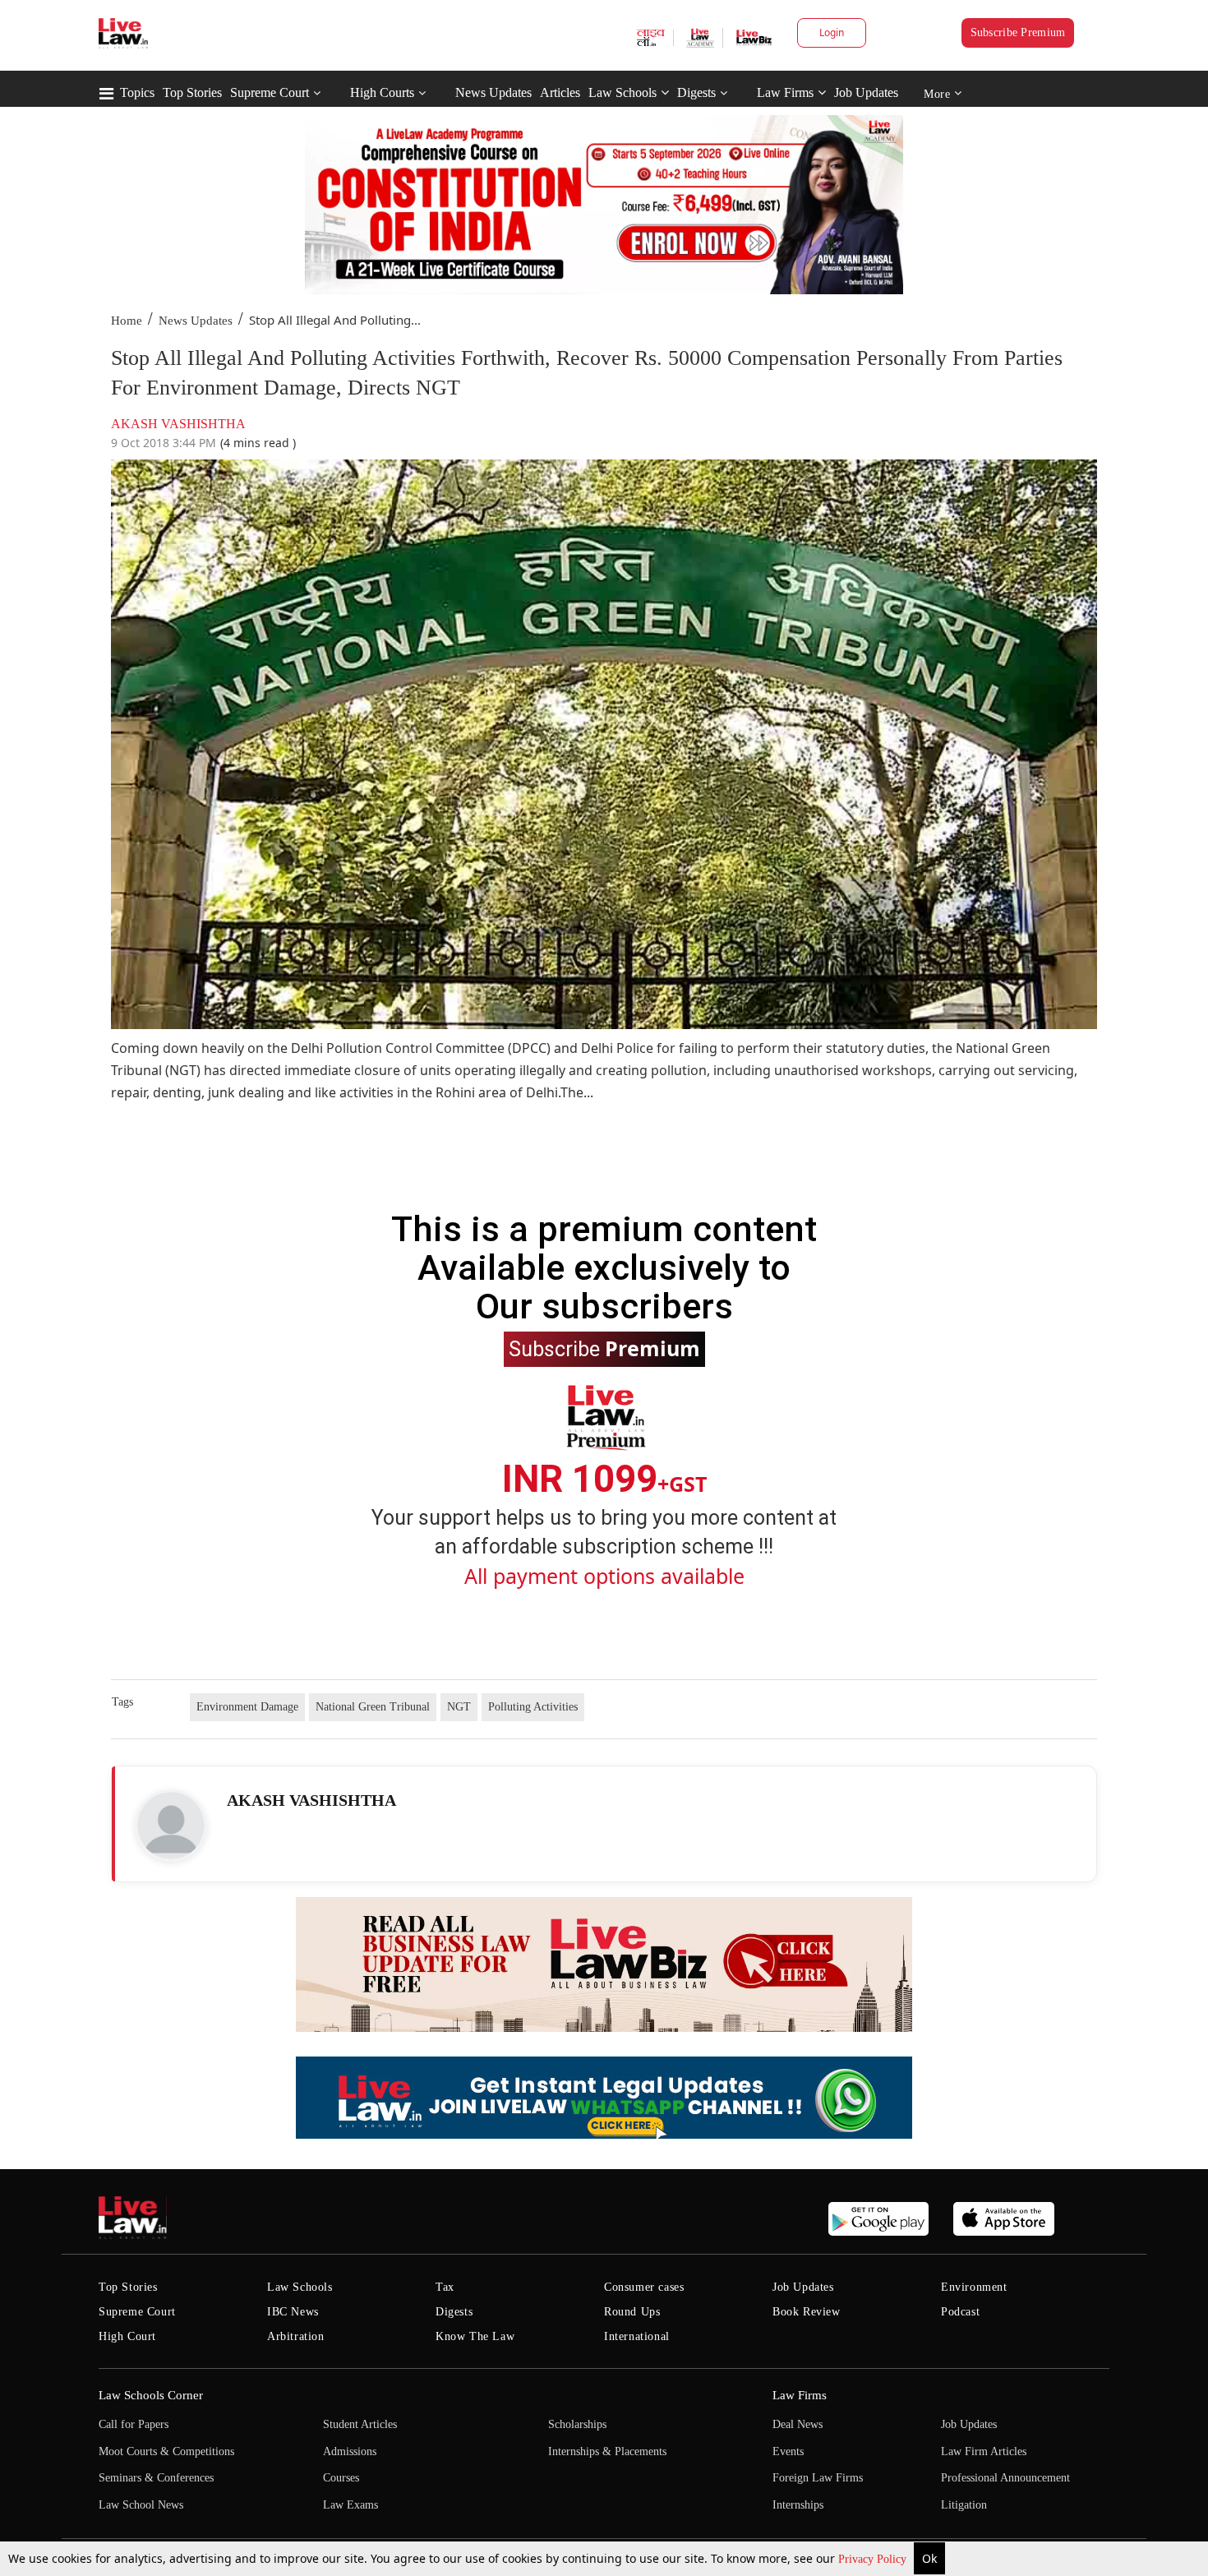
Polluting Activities (533, 1707)
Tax (445, 2287)
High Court (127, 2336)
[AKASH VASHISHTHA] (171, 1826)
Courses (341, 2478)
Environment (974, 2287)
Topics (137, 92)
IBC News (293, 2312)
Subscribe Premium (1018, 32)
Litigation (964, 2505)
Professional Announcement (1005, 2478)
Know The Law (475, 2336)
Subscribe (604, 1348)
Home (127, 321)
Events (788, 2451)
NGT (459, 1707)
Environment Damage (247, 1707)
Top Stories (192, 92)
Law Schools (622, 92)
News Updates (493, 92)
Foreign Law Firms (818, 2478)
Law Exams (350, 2505)
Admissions (350, 2451)
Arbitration (296, 2336)
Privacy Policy (874, 2559)
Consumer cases (644, 2287)
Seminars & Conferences (156, 2478)
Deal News (798, 2424)
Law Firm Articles (984, 2451)
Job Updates (866, 92)
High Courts (382, 92)
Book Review (807, 2312)
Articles (560, 92)
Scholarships (577, 2424)
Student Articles (360, 2424)
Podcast (960, 2312)
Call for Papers (134, 2424)
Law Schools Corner (151, 2395)
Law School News (141, 2505)
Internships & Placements (607, 2451)
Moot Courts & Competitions (166, 2451)
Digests (696, 92)
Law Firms (785, 92)
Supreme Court (270, 92)
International (637, 2336)
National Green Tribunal (373, 1707)
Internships (798, 2505)
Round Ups (632, 2312)
